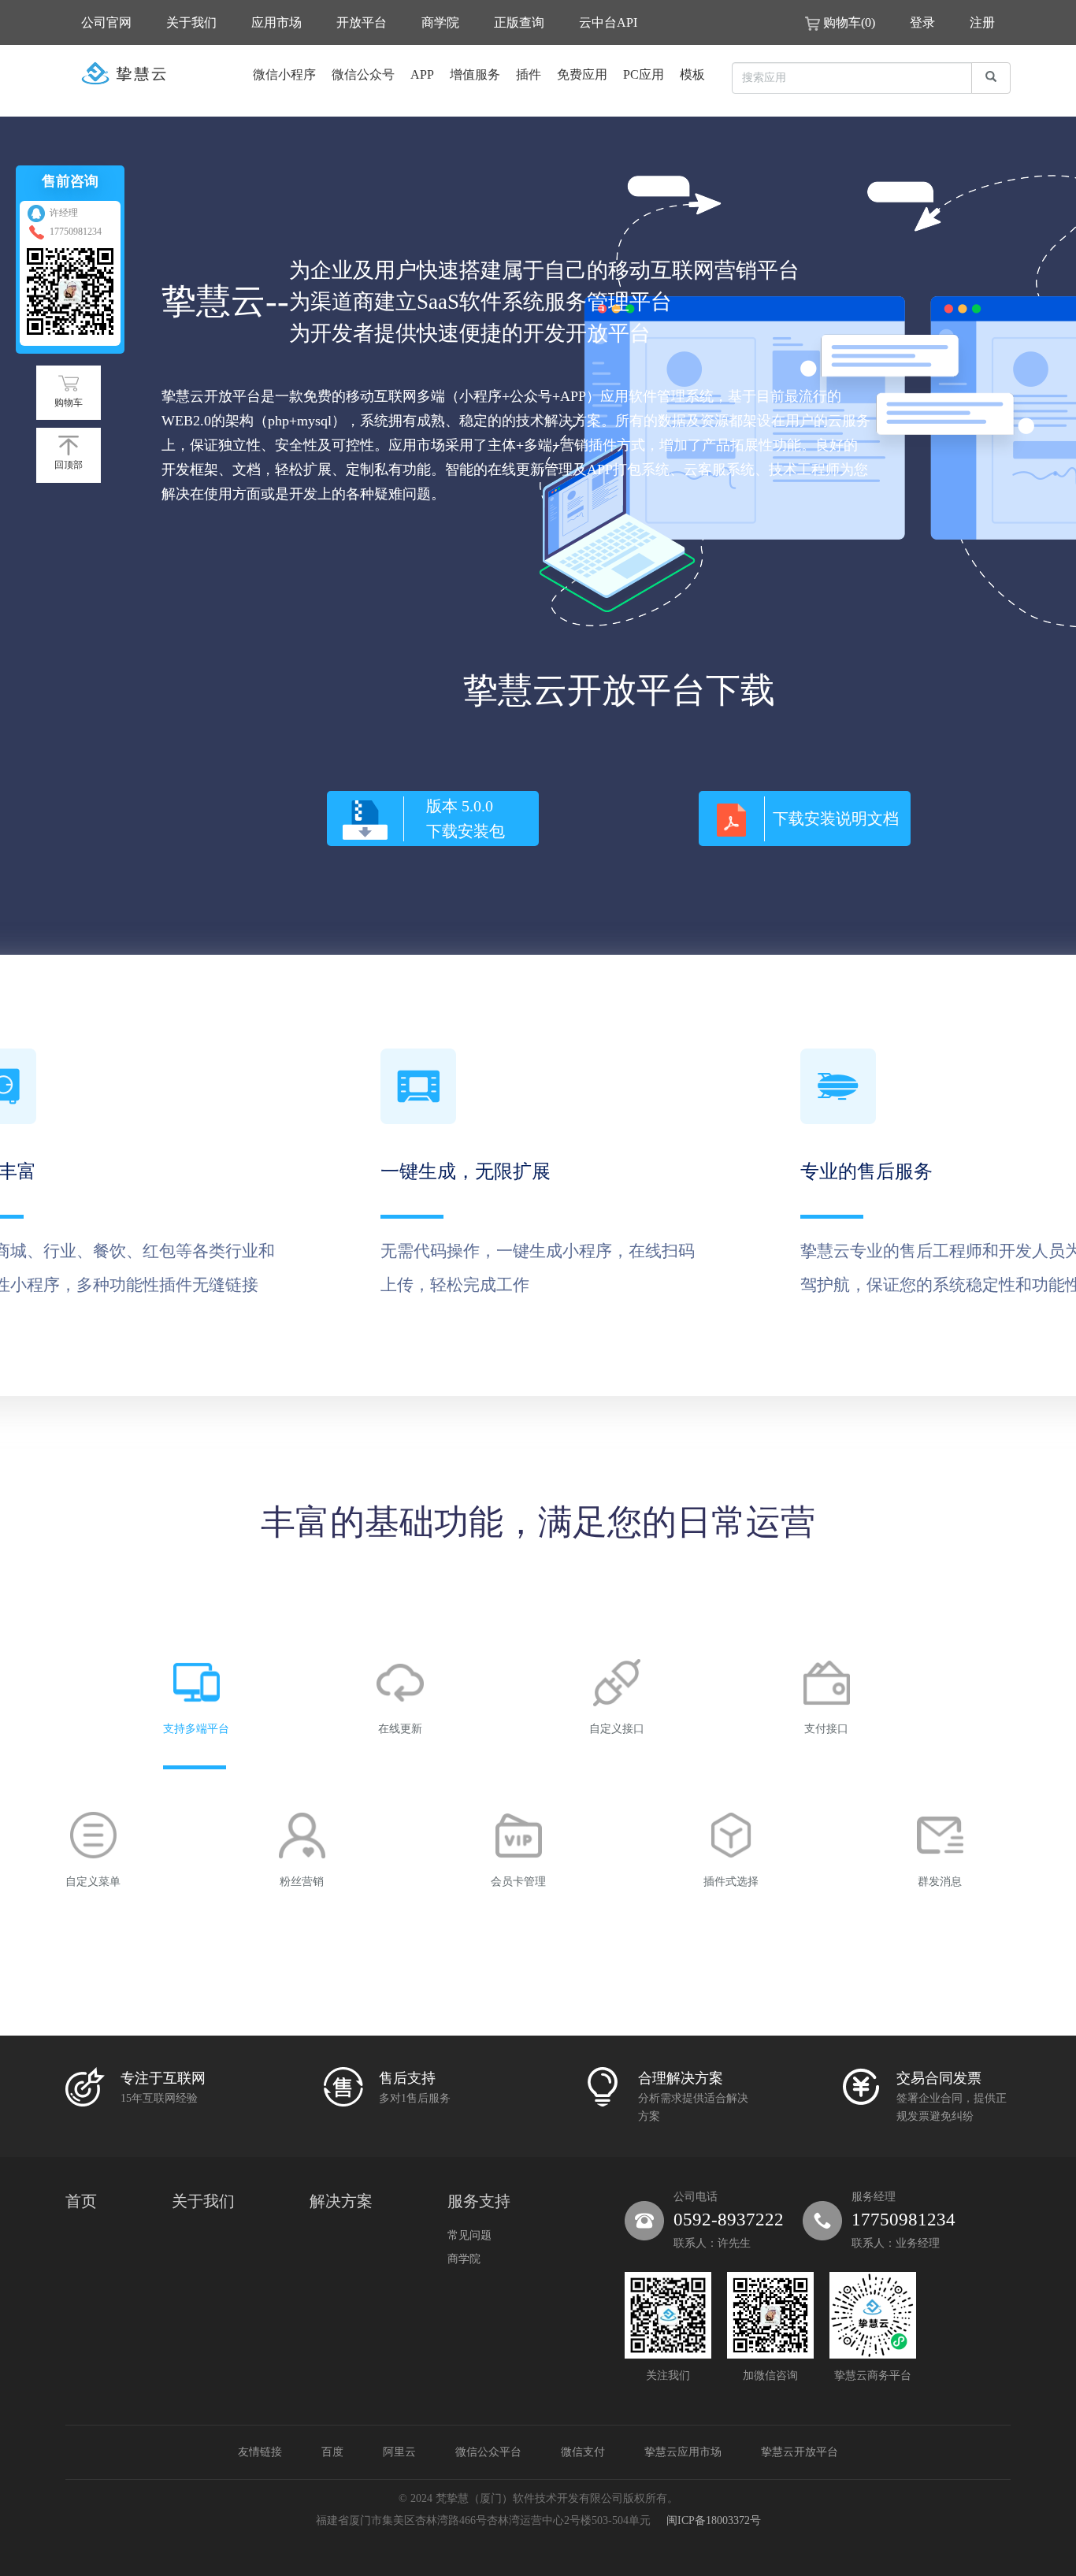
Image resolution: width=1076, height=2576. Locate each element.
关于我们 (191, 22)
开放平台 (362, 22)
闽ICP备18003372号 (714, 2520)
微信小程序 (284, 74)
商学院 (440, 22)
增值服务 (475, 74)
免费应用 (582, 74)
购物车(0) (849, 22)
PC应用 (644, 74)
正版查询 (519, 22)
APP (422, 74)
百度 (332, 2452)
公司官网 (106, 22)
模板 (692, 74)
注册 (982, 22)
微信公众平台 (488, 2452)
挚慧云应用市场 (683, 2452)
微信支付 (583, 2452)
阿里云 (399, 2452)
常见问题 (469, 2235)
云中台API (608, 22)
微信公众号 (363, 74)
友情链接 (260, 2452)
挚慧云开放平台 (800, 2452)
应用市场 (276, 22)
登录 (922, 22)
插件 (529, 74)
